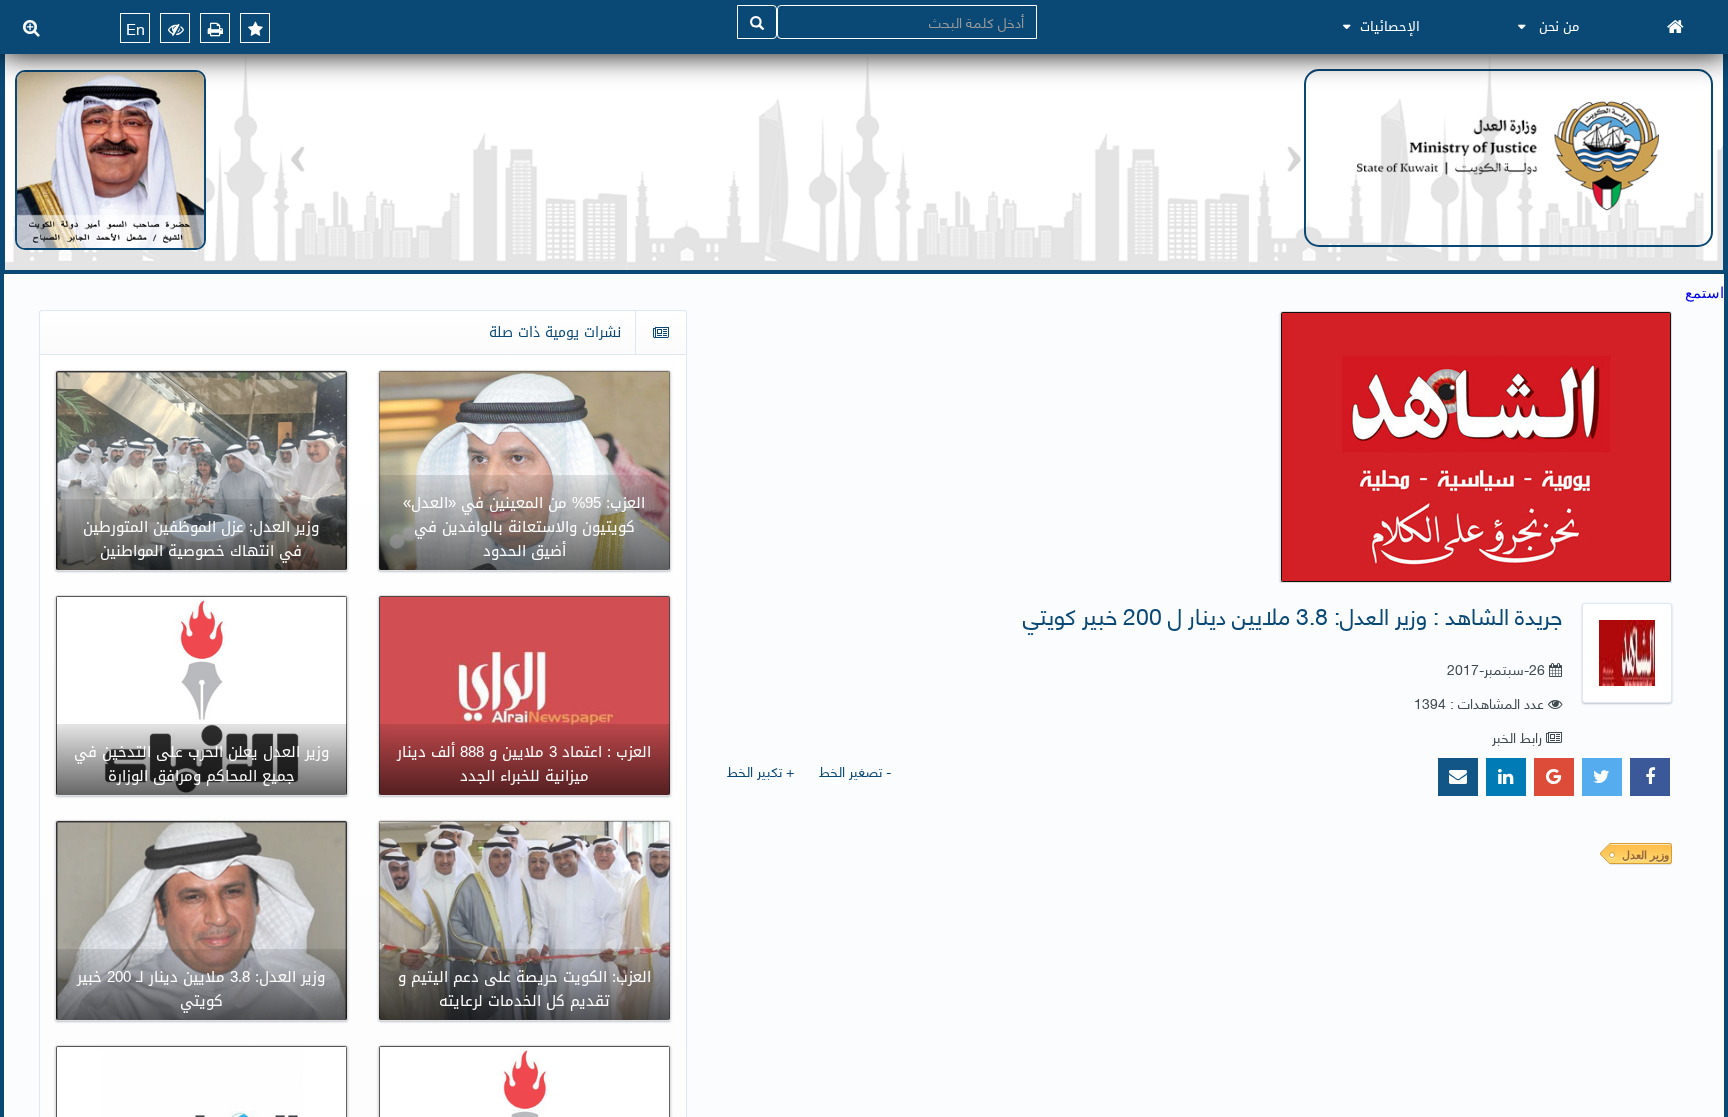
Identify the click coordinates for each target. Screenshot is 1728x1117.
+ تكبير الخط (760, 770)
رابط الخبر (1517, 736)
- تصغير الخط (855, 770)
